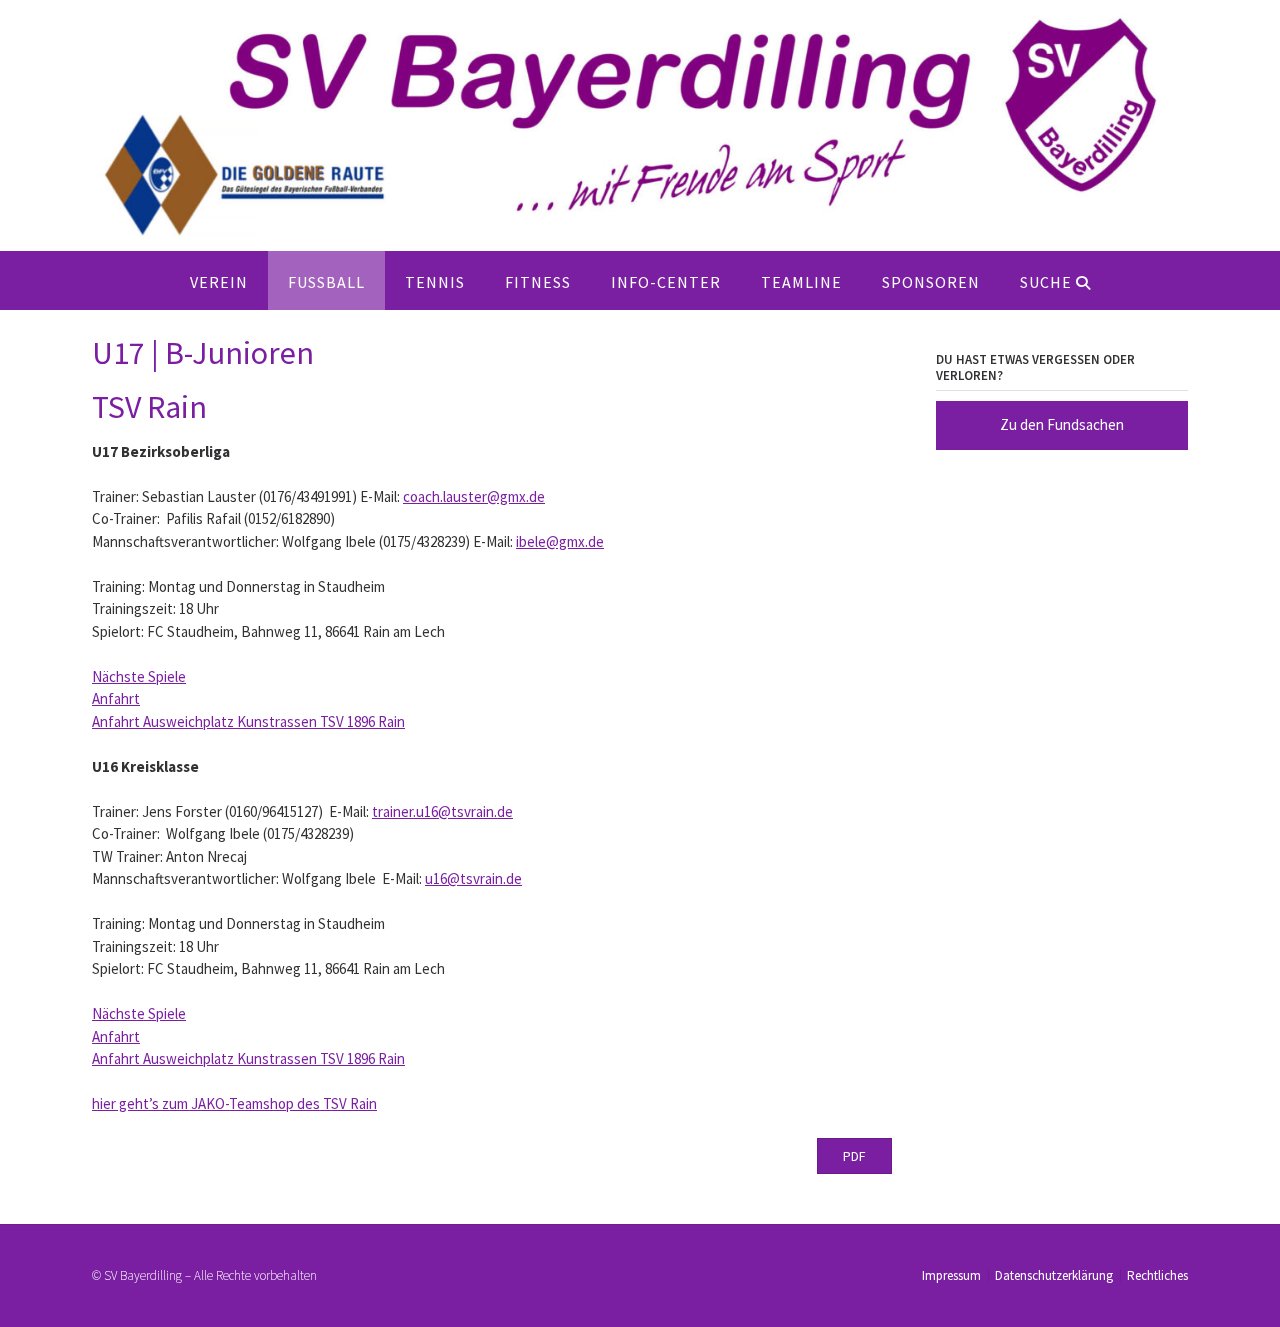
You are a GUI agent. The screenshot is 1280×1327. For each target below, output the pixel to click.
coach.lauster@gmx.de (474, 496)
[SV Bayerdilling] (640, 125)
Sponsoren (931, 282)
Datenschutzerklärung (1054, 1275)
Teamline (801, 282)
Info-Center (666, 282)
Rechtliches (1157, 1275)
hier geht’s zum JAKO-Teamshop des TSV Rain (234, 1103)
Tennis (435, 282)
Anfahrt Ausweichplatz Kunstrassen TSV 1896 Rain (248, 721)
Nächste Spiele (139, 676)
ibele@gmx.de (560, 541)
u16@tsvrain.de (473, 878)
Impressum (951, 1275)
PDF (854, 1156)
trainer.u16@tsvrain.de (442, 811)
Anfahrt (116, 698)
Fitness (538, 282)
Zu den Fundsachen (1062, 424)
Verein (219, 282)
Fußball (326, 282)
